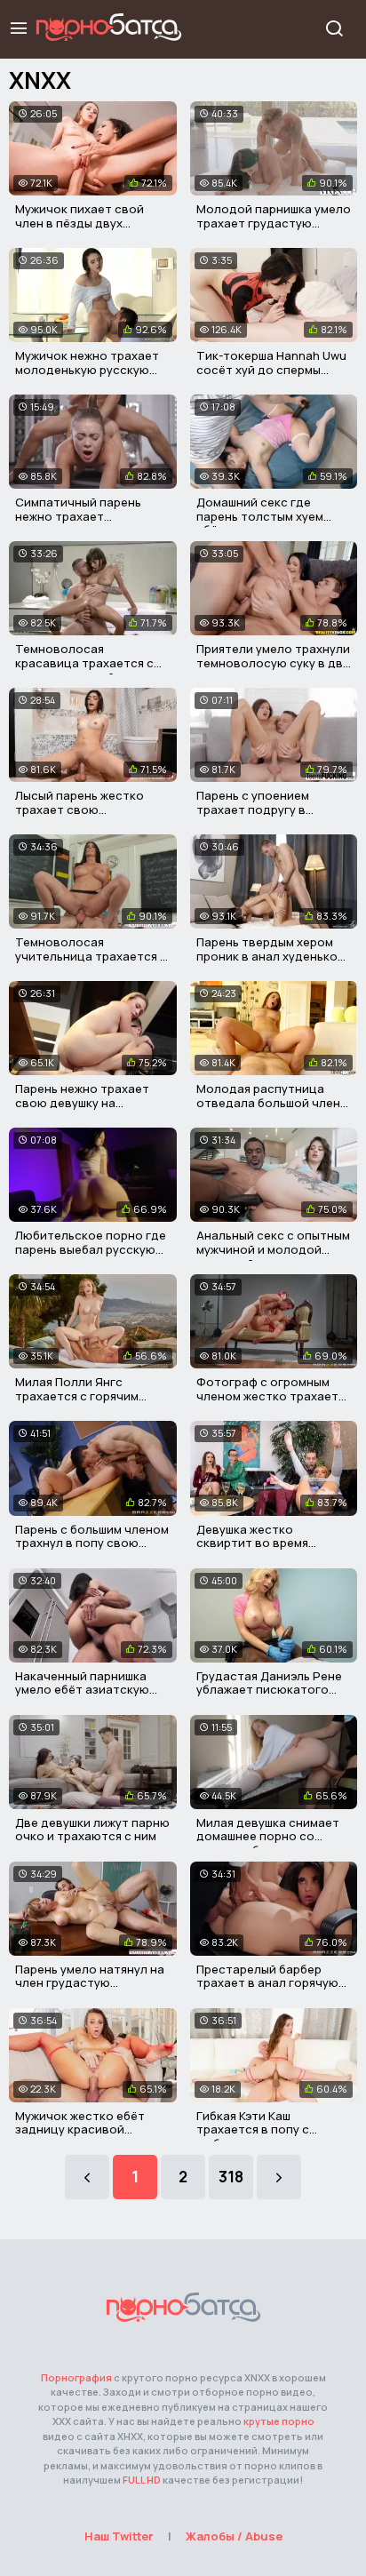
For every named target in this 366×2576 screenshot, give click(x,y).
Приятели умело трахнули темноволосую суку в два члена (273, 662)
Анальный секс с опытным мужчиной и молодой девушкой (273, 1249)
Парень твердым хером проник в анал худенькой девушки (271, 956)
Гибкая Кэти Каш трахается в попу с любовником (253, 2129)
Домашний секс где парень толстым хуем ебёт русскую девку (260, 516)
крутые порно (279, 2421)
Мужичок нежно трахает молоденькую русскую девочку (87, 369)
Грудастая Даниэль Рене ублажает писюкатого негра (269, 1690)
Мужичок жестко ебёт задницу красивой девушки (80, 2129)
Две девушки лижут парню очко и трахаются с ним (92, 1830)
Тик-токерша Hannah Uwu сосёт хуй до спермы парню (271, 369)
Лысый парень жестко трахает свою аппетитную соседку (80, 809)
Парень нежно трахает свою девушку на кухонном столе (82, 1102)
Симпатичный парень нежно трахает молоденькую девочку (82, 516)
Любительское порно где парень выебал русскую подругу (91, 1249)
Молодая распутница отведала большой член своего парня (268, 1102)
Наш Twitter (119, 2536)
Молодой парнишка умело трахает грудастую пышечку (274, 223)
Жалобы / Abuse (234, 2536)
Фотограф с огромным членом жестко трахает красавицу (267, 1396)
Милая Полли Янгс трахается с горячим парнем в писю (77, 1396)
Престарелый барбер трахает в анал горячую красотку (267, 1983)
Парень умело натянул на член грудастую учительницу (90, 1983)
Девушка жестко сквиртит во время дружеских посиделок (262, 1543)
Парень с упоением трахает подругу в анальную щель (253, 809)
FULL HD (142, 2480)
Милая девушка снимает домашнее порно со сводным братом (268, 1836)
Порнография (76, 2377)
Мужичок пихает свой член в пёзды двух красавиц (80, 223)
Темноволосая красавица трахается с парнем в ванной (84, 662)
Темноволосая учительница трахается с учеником (91, 956)
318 (231, 2177)
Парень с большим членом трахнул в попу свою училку (92, 1543)
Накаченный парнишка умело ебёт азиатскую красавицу (82, 1690)
